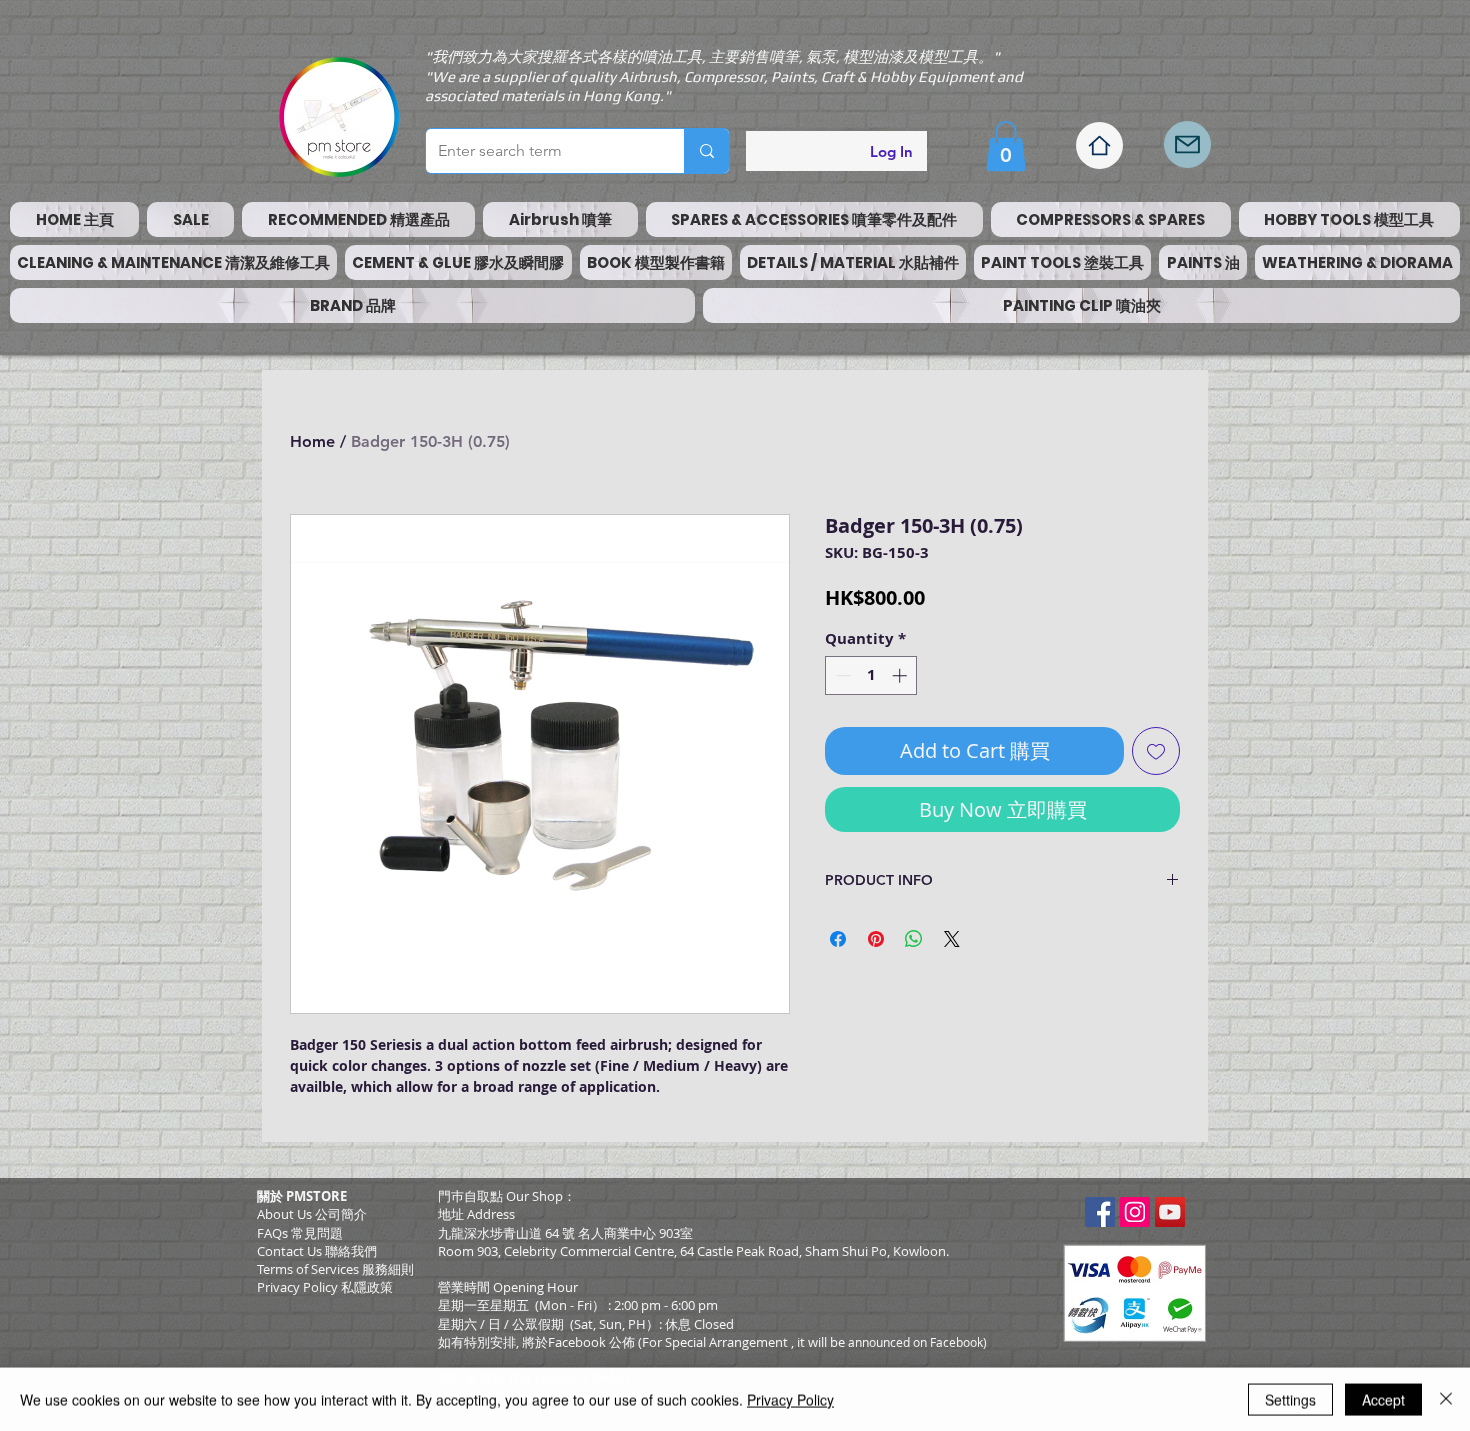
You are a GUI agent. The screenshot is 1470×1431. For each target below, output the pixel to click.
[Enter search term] (706, 151)
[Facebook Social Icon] (1100, 1212)
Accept (1383, 1399)
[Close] (1446, 1399)
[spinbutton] (871, 675)
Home (312, 441)
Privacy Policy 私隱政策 (325, 1287)
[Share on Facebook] (838, 939)
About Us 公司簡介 (312, 1214)
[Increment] (901, 675)
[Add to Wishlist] (1156, 751)
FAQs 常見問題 (300, 1233)
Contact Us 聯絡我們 (317, 1251)
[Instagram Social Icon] (1135, 1212)
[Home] (1099, 145)
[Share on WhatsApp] (914, 939)
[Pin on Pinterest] (876, 939)
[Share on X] (952, 939)
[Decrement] (841, 675)
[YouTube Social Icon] (1170, 1212)
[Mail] (1187, 144)
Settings (1290, 1399)
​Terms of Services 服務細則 (335, 1269)
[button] (1006, 146)
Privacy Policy (790, 1399)
